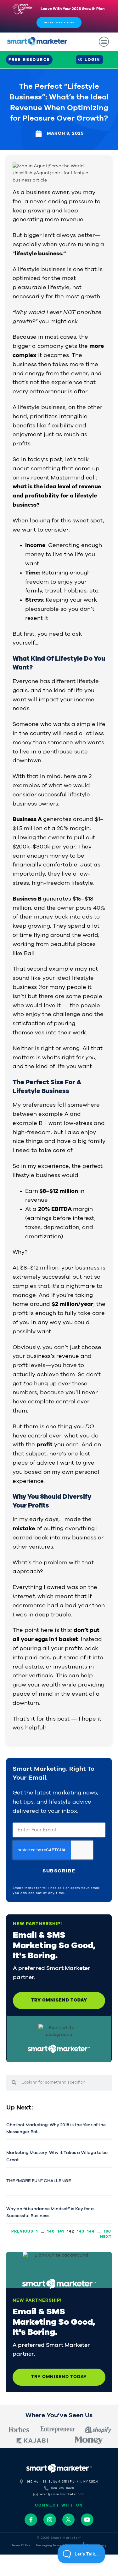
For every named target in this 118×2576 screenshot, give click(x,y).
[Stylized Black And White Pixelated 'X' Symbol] (69, 2520)
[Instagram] (50, 2520)
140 (51, 2231)
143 (81, 2231)
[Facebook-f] (31, 2520)
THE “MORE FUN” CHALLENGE (39, 2181)
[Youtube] (87, 2520)
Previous (22, 2231)
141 (61, 2231)
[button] (104, 42)
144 (91, 2231)
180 (107, 2231)
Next (106, 2237)
